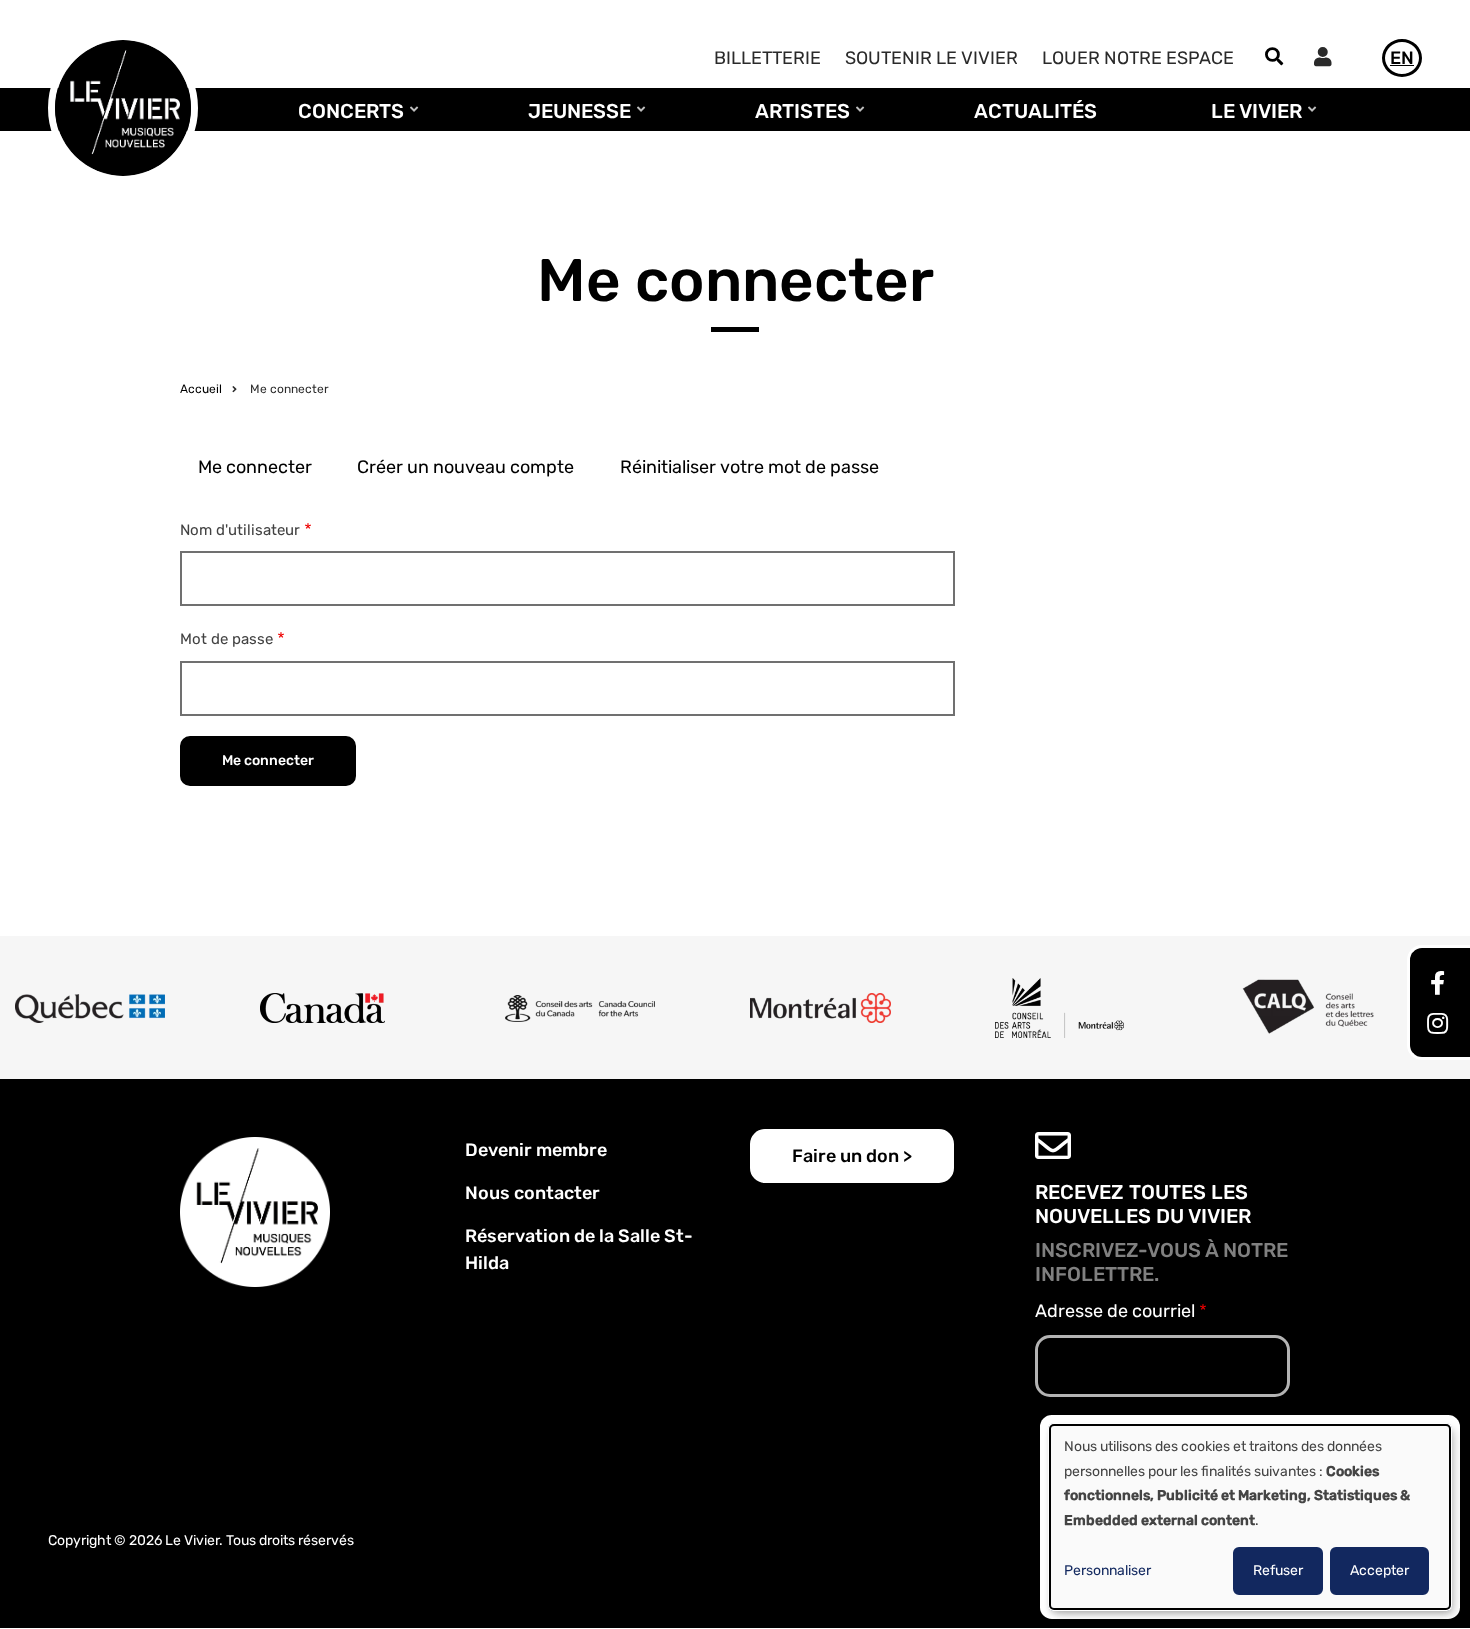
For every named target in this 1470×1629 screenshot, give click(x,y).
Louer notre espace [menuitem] (1138, 58)
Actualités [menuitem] (1035, 111)
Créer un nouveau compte (465, 467)
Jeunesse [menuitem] (574, 120)
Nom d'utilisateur (240, 530)
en (1402, 58)
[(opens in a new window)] (1437, 986)
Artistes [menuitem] (797, 120)
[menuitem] (1328, 59)
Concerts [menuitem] (346, 120)
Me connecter (255, 467)
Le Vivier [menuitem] (1251, 120)
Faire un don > (852, 1156)
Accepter (1379, 1570)
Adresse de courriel (1115, 1311)
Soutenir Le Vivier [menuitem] (931, 58)
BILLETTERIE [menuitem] (767, 58)
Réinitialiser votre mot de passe (749, 467)
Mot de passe (226, 639)
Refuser (1278, 1570)
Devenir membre (536, 1150)
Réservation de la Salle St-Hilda (579, 1249)
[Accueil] (123, 107)
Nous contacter (532, 1193)
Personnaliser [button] (1107, 1570)
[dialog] (1250, 1517)
